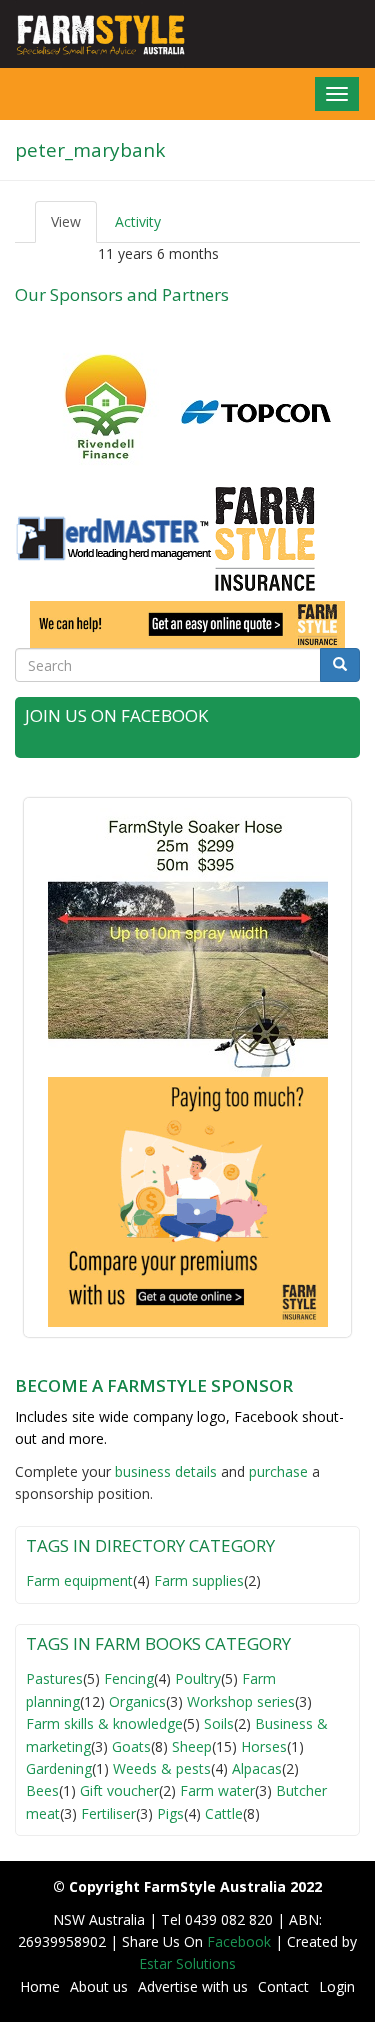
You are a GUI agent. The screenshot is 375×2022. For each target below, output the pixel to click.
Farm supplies (199, 1580)
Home (40, 1986)
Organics (137, 1701)
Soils (219, 1723)
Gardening (59, 1768)
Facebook (241, 1941)
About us (99, 1986)
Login (337, 1986)
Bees (42, 1790)
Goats (131, 1746)
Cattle (224, 1813)
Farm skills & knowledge (104, 1723)
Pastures (54, 1678)
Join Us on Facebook (116, 715)
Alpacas (257, 1768)
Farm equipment (79, 1580)
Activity (138, 221)
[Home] (94, 34)
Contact (283, 1986)
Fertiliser (108, 1813)
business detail (162, 1471)
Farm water (217, 1790)
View (74, 227)
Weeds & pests (162, 1768)
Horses (264, 1746)
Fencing (129, 1678)
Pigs (170, 1813)
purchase (278, 1471)
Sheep (192, 1746)
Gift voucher (119, 1790)
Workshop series (241, 1701)
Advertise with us (193, 1986)
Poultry (198, 1678)
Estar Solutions (187, 1963)
